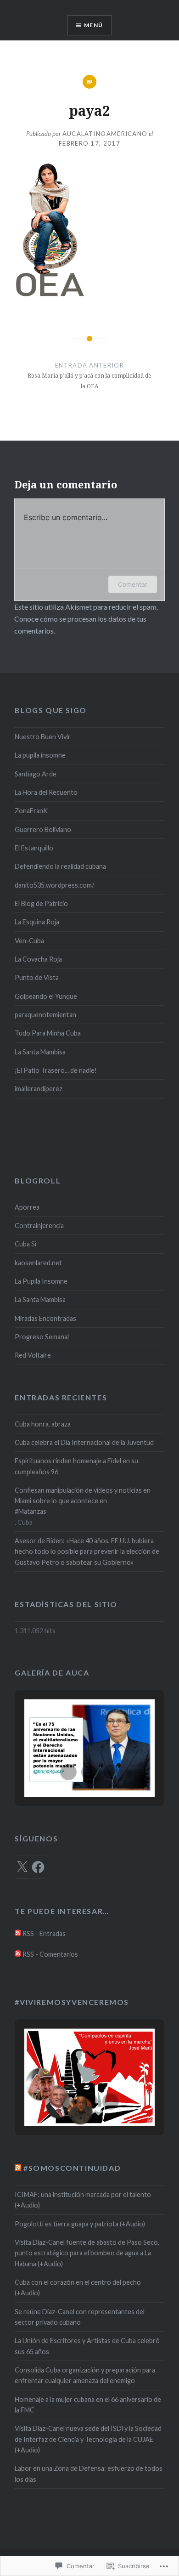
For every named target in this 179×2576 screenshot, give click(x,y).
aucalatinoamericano (105, 134)
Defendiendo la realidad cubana (60, 866)
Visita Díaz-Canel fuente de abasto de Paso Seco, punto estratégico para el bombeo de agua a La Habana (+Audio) (87, 2253)
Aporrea (27, 1207)
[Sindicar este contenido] (18, 2168)
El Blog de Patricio (41, 903)
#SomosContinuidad (72, 2168)
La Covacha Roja (38, 959)
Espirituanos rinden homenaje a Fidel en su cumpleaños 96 (76, 1466)
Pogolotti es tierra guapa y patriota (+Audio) (80, 2224)
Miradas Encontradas (45, 1318)
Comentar (133, 584)
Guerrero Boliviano (43, 829)
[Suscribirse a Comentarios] (18, 1954)
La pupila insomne (40, 755)
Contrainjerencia (39, 1226)
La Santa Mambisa (40, 1052)
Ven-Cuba (29, 941)
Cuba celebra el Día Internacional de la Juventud (84, 1442)
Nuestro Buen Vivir (43, 737)
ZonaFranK (31, 811)
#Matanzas (31, 1511)
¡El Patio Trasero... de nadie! (56, 1070)
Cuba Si (25, 1244)
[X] (22, 1867)
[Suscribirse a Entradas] (18, 1933)
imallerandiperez (39, 1089)
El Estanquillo (34, 848)
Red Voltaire (33, 1355)
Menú (93, 25)
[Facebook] (38, 1867)
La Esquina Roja (37, 922)
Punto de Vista (37, 977)
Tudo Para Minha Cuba (48, 1033)
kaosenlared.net (38, 1263)
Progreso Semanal (42, 1337)
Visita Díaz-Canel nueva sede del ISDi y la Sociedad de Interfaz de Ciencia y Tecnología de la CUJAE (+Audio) (88, 2439)
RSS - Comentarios (50, 1954)
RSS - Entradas (44, 1933)
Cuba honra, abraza (43, 1424)
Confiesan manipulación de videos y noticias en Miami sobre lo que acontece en (83, 1495)
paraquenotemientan (45, 1015)
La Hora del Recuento (46, 792)
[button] (68, 1772)
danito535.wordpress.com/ (54, 885)
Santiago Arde (36, 774)
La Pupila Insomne (41, 1281)
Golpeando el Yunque (46, 996)
